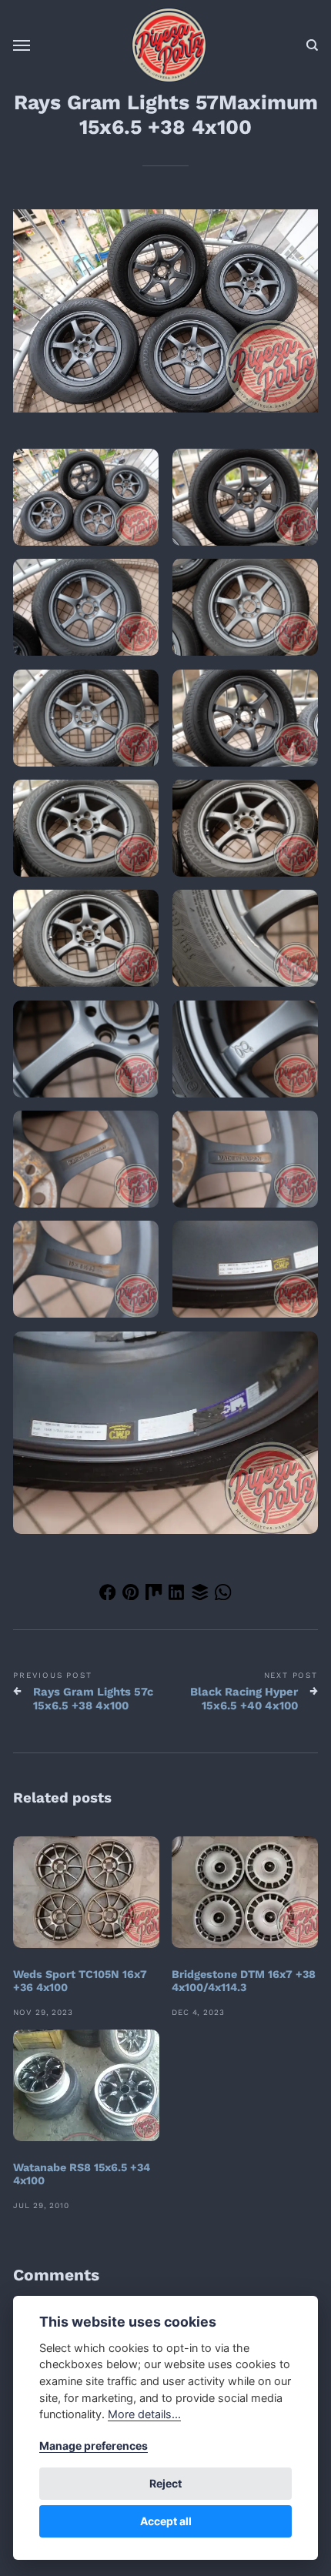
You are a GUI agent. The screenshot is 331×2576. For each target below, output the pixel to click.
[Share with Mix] (154, 1595)
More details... (144, 2414)
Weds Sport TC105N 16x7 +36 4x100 (80, 1981)
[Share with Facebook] (108, 1595)
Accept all (166, 2521)
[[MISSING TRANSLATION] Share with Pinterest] (131, 1595)
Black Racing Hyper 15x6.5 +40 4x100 (244, 1699)
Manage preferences (94, 2446)
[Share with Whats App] (223, 1595)
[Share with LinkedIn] (177, 1595)
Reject (165, 2483)
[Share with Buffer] (200, 1595)
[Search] (312, 45)
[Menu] (22, 45)
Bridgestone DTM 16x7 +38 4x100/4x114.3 (244, 1981)
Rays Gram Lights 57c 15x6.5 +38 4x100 (93, 1699)
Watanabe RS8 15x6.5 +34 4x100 (82, 2174)
